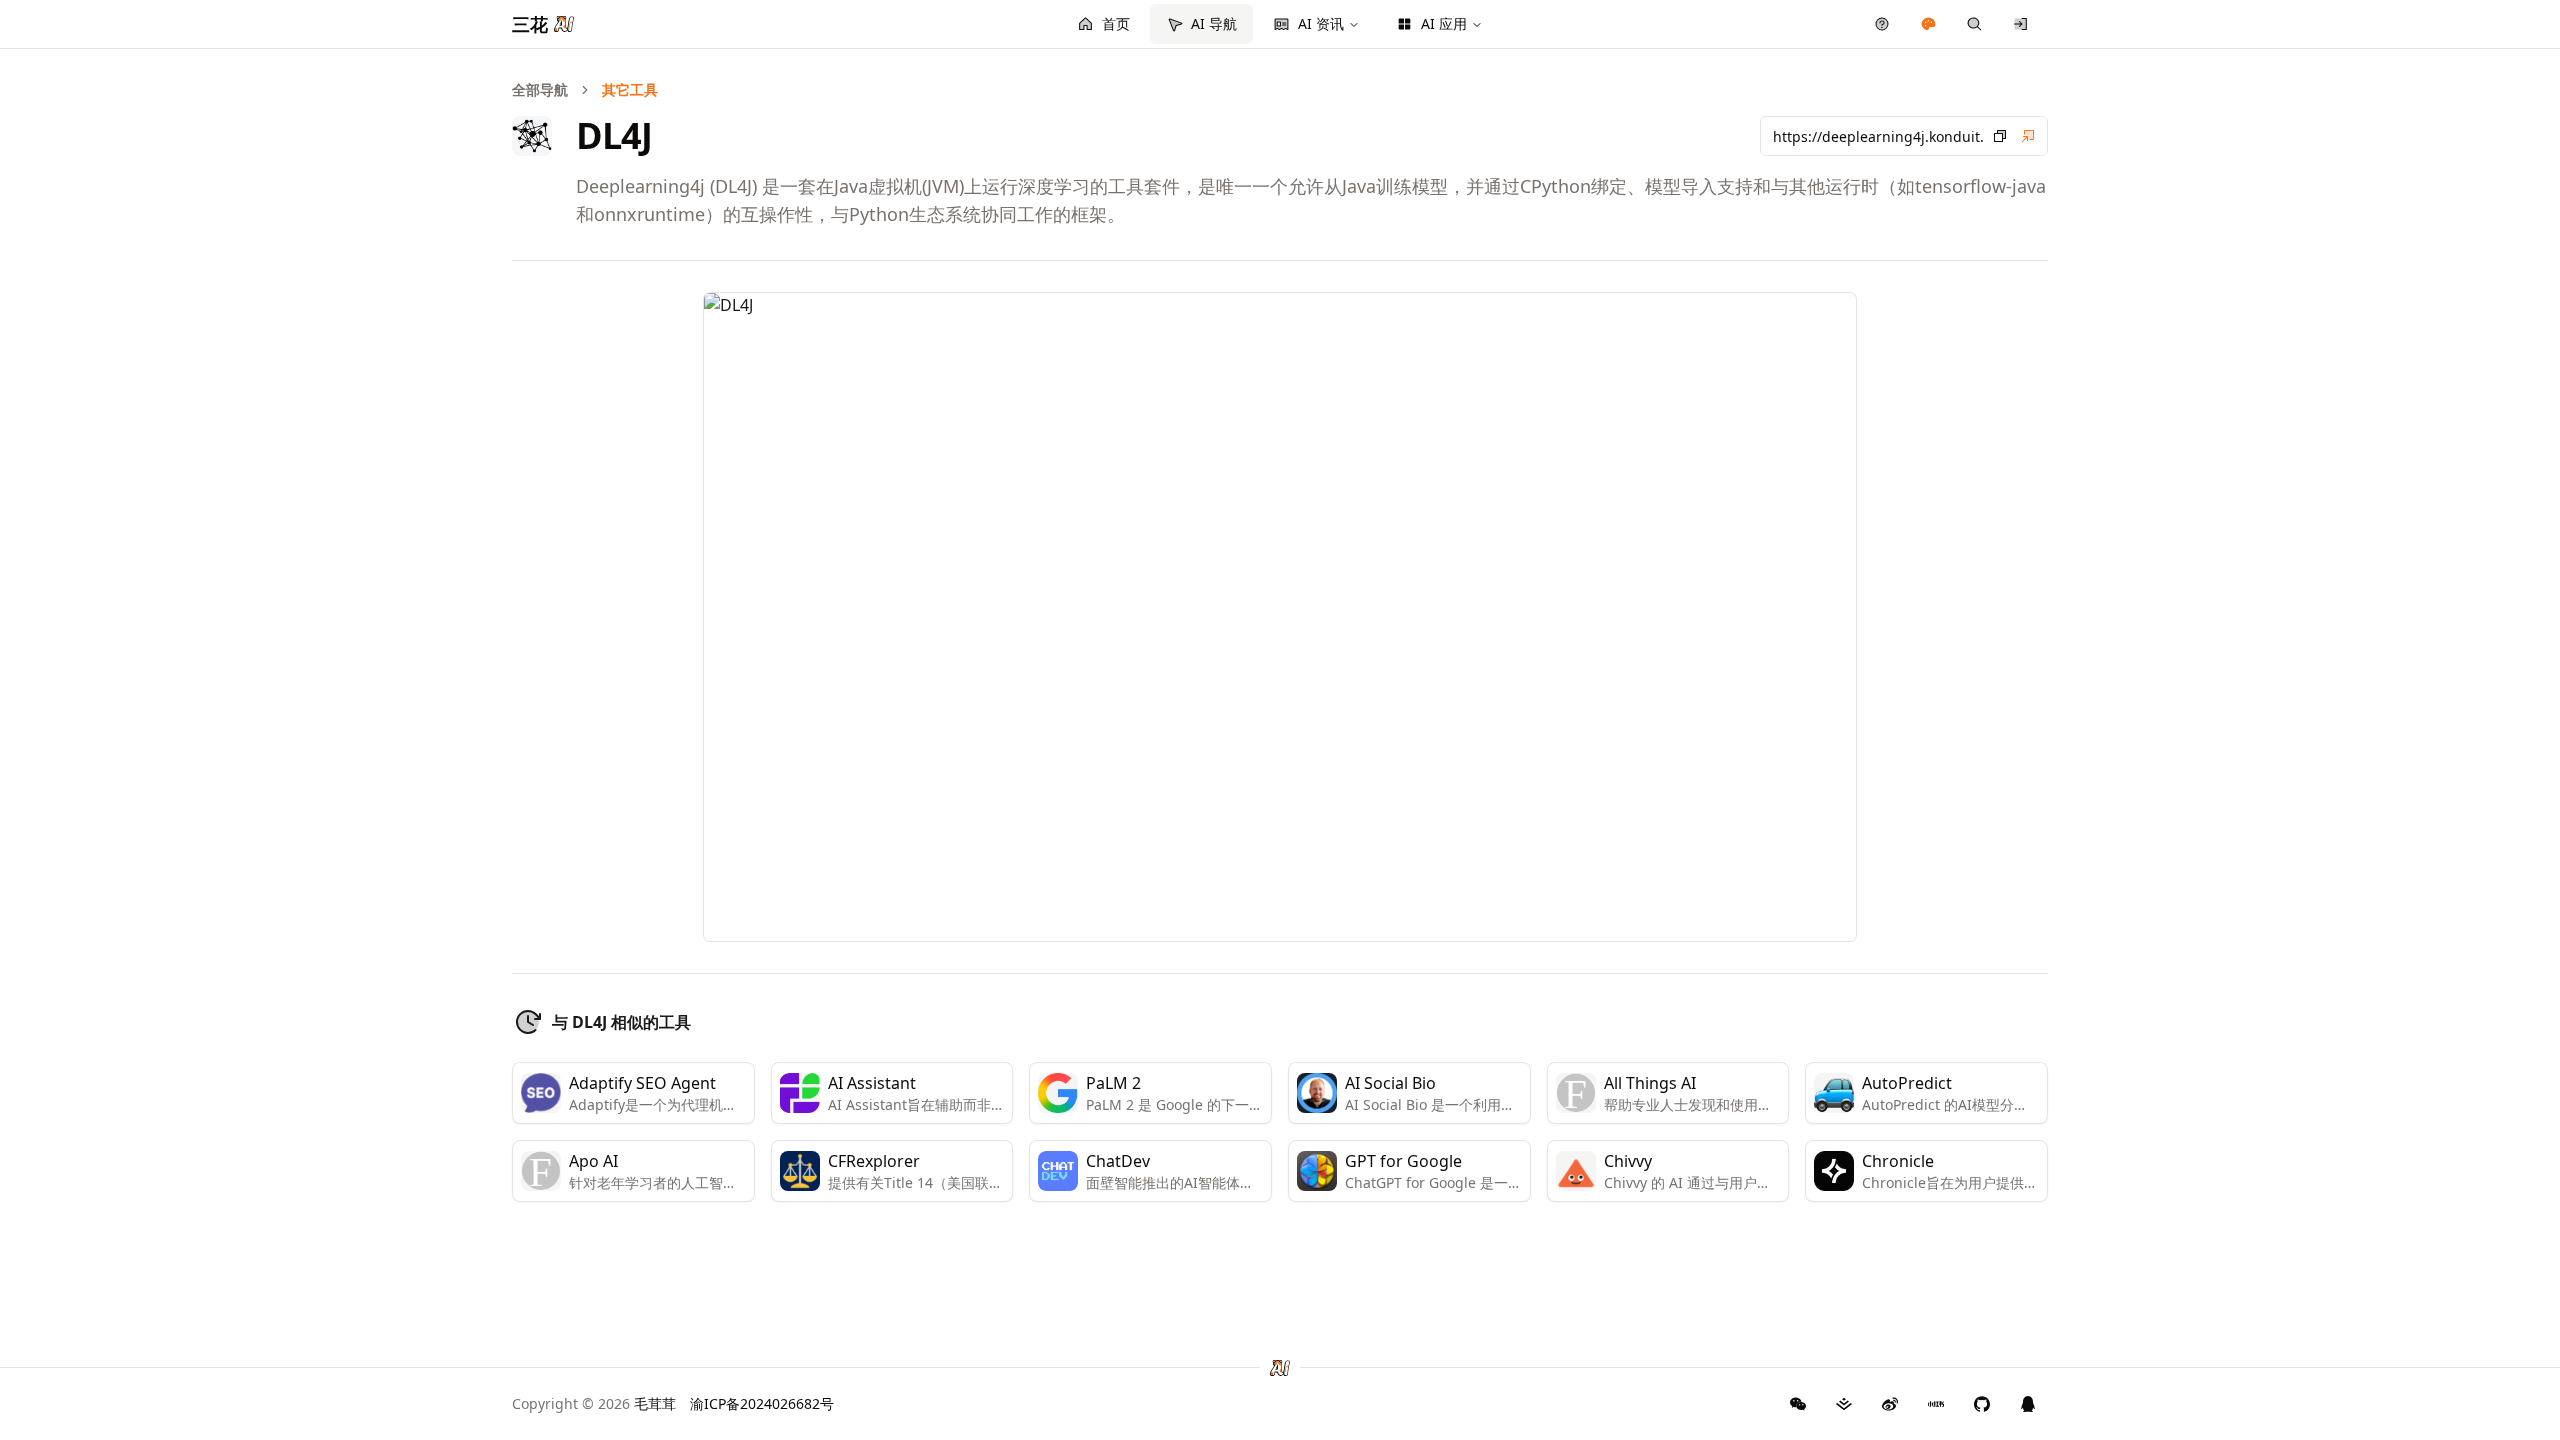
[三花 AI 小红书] (1936, 1404)
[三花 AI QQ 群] (2028, 1404)
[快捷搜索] (1974, 24)
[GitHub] (1798, 1404)
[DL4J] (2028, 136)
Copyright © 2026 (594, 1403)
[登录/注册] (2021, 24)
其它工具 (630, 89)
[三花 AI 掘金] (1844, 1404)
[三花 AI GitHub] (1982, 1404)
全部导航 (540, 89)
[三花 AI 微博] (1890, 1404)
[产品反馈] (1882, 24)
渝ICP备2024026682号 (762, 1403)
